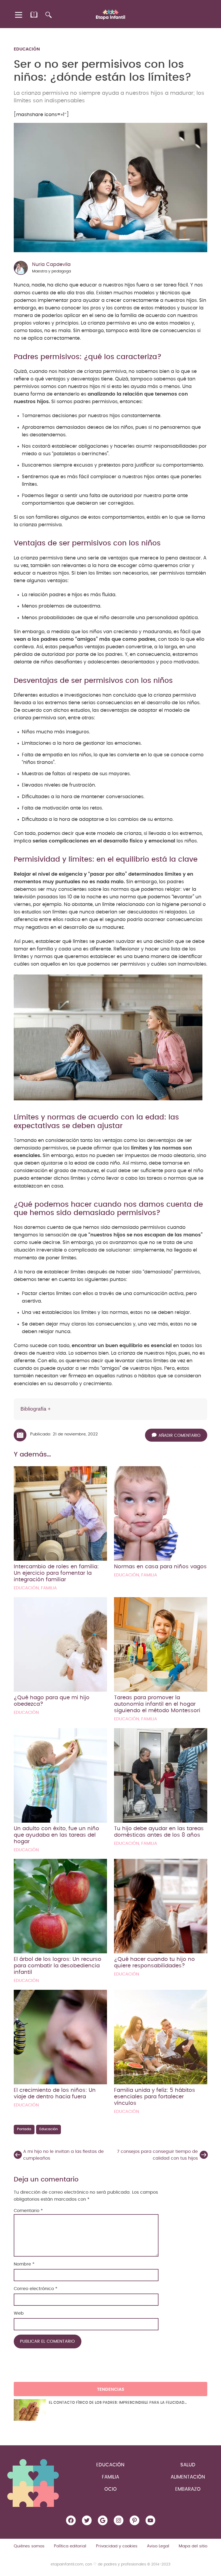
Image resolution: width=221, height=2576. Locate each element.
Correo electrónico (36, 2289)
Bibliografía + (36, 1409)
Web (19, 2313)
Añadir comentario (179, 1436)
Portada (24, 2129)
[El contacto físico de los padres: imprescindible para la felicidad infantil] (30, 2410)
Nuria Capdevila (51, 265)
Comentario (28, 2211)
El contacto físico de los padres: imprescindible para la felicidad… (118, 2403)
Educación (27, 49)
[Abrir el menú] (19, 15)
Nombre (24, 2264)
